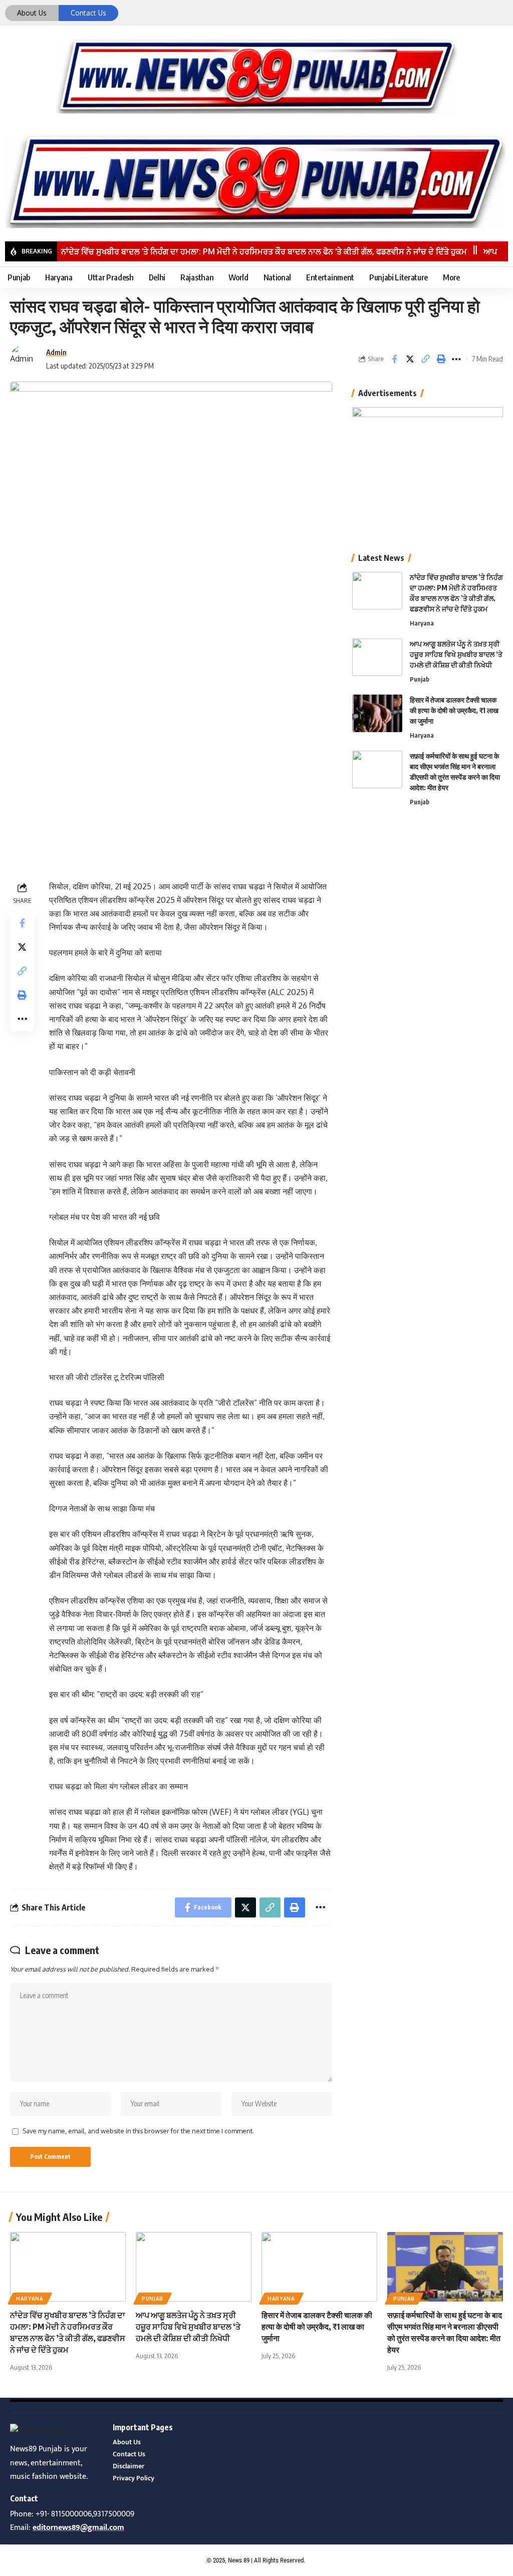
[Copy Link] (425, 359)
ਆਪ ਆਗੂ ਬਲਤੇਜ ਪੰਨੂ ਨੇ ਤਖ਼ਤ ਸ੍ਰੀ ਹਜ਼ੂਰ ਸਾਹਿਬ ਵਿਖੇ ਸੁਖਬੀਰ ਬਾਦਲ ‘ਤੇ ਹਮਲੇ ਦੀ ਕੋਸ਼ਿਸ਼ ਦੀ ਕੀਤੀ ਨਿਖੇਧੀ (456, 654)
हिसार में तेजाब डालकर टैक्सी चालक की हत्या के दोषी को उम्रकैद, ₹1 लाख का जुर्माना (454, 710)
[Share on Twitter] (410, 359)
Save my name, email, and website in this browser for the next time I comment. (138, 2131)
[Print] (441, 359)
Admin (56, 352)
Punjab (420, 679)
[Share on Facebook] (394, 359)
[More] (456, 359)
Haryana (422, 623)
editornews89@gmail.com (78, 2528)
